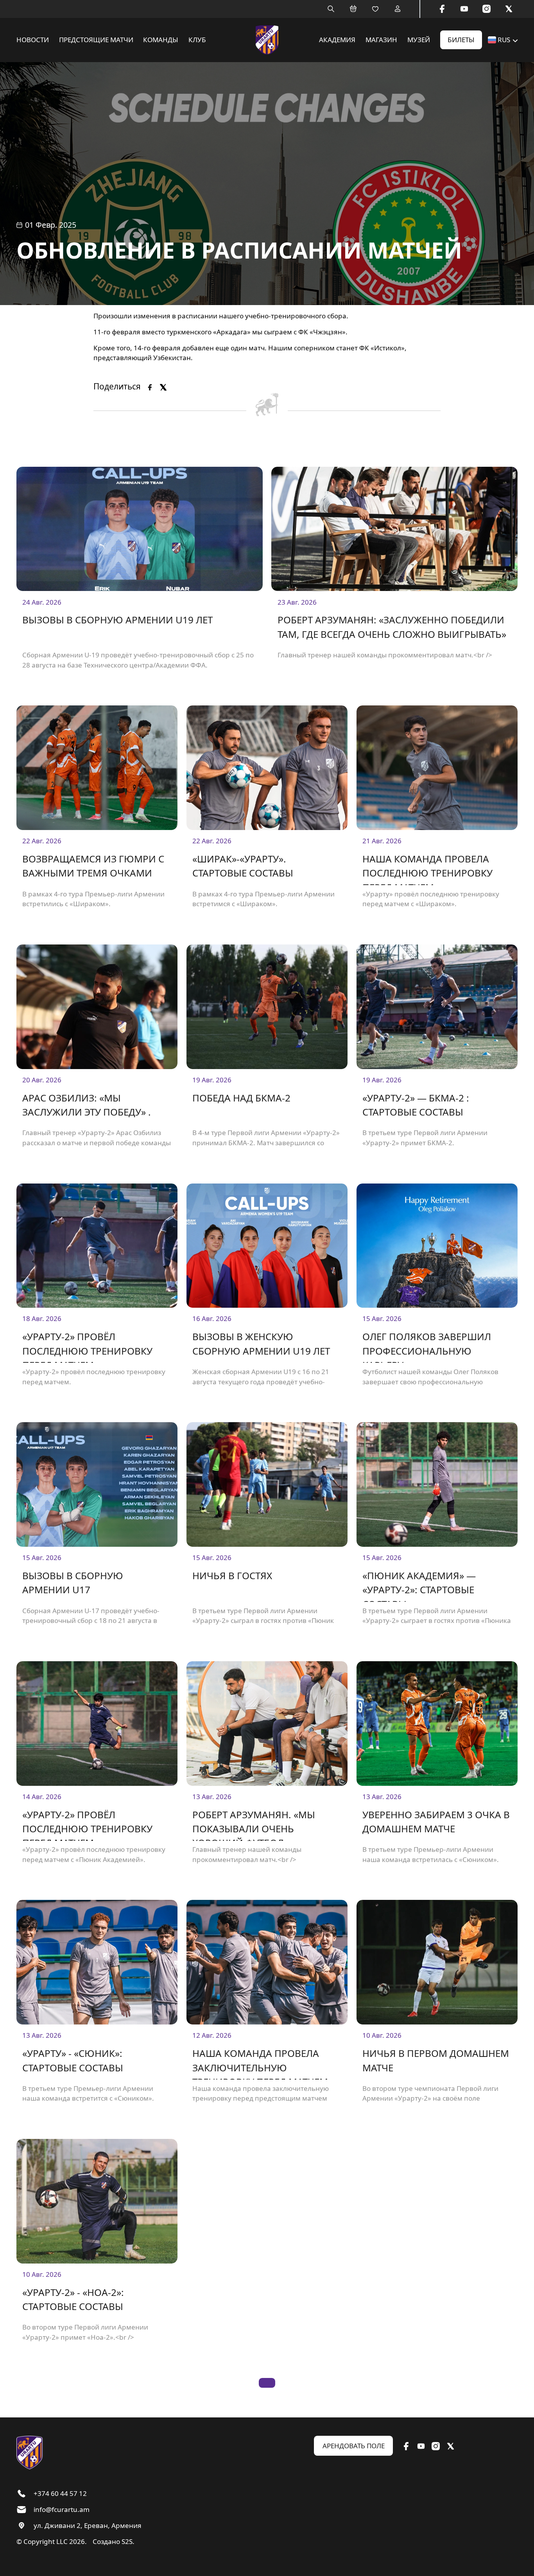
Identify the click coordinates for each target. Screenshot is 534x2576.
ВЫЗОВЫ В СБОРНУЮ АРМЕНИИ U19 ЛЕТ (117, 620)
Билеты (461, 40)
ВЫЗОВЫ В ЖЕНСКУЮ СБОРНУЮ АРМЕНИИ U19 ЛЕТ (261, 1343)
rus (504, 40)
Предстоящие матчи (96, 40)
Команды (161, 40)
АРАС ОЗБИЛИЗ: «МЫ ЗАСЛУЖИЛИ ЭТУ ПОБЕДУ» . (87, 1105)
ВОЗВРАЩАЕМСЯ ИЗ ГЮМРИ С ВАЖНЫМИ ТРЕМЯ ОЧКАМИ (93, 866)
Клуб (197, 40)
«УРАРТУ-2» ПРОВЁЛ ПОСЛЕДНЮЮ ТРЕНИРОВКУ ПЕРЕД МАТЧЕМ (87, 1346)
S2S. (128, 2541)
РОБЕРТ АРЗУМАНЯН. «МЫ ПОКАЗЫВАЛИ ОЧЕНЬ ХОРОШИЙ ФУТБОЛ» (254, 1824)
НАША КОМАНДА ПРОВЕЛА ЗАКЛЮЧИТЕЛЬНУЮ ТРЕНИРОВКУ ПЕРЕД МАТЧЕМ (260, 2063)
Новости (33, 40)
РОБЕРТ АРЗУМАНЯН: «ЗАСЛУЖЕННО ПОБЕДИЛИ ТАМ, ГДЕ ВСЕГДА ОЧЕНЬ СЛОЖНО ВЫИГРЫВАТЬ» (392, 627)
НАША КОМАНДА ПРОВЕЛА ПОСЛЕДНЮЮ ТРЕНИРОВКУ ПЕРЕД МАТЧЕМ (427, 869)
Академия (337, 40)
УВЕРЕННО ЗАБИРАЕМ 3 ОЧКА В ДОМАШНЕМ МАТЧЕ (436, 1822)
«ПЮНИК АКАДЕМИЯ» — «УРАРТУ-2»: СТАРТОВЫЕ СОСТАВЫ (419, 1585)
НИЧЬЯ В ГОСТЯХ (232, 1575)
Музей (419, 40)
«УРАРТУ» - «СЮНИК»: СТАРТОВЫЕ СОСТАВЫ (73, 2060)
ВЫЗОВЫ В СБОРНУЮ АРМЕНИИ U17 (73, 1583)
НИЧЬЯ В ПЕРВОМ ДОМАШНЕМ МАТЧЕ (436, 2060)
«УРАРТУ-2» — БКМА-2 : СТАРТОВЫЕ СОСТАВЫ (416, 1105)
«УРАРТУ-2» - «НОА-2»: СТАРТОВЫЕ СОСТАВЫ (73, 2299)
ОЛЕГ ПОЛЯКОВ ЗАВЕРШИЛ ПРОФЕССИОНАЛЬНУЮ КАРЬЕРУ (427, 1346)
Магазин (381, 40)
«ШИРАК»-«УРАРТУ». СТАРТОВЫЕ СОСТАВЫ (243, 866)
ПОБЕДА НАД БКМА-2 (241, 1098)
